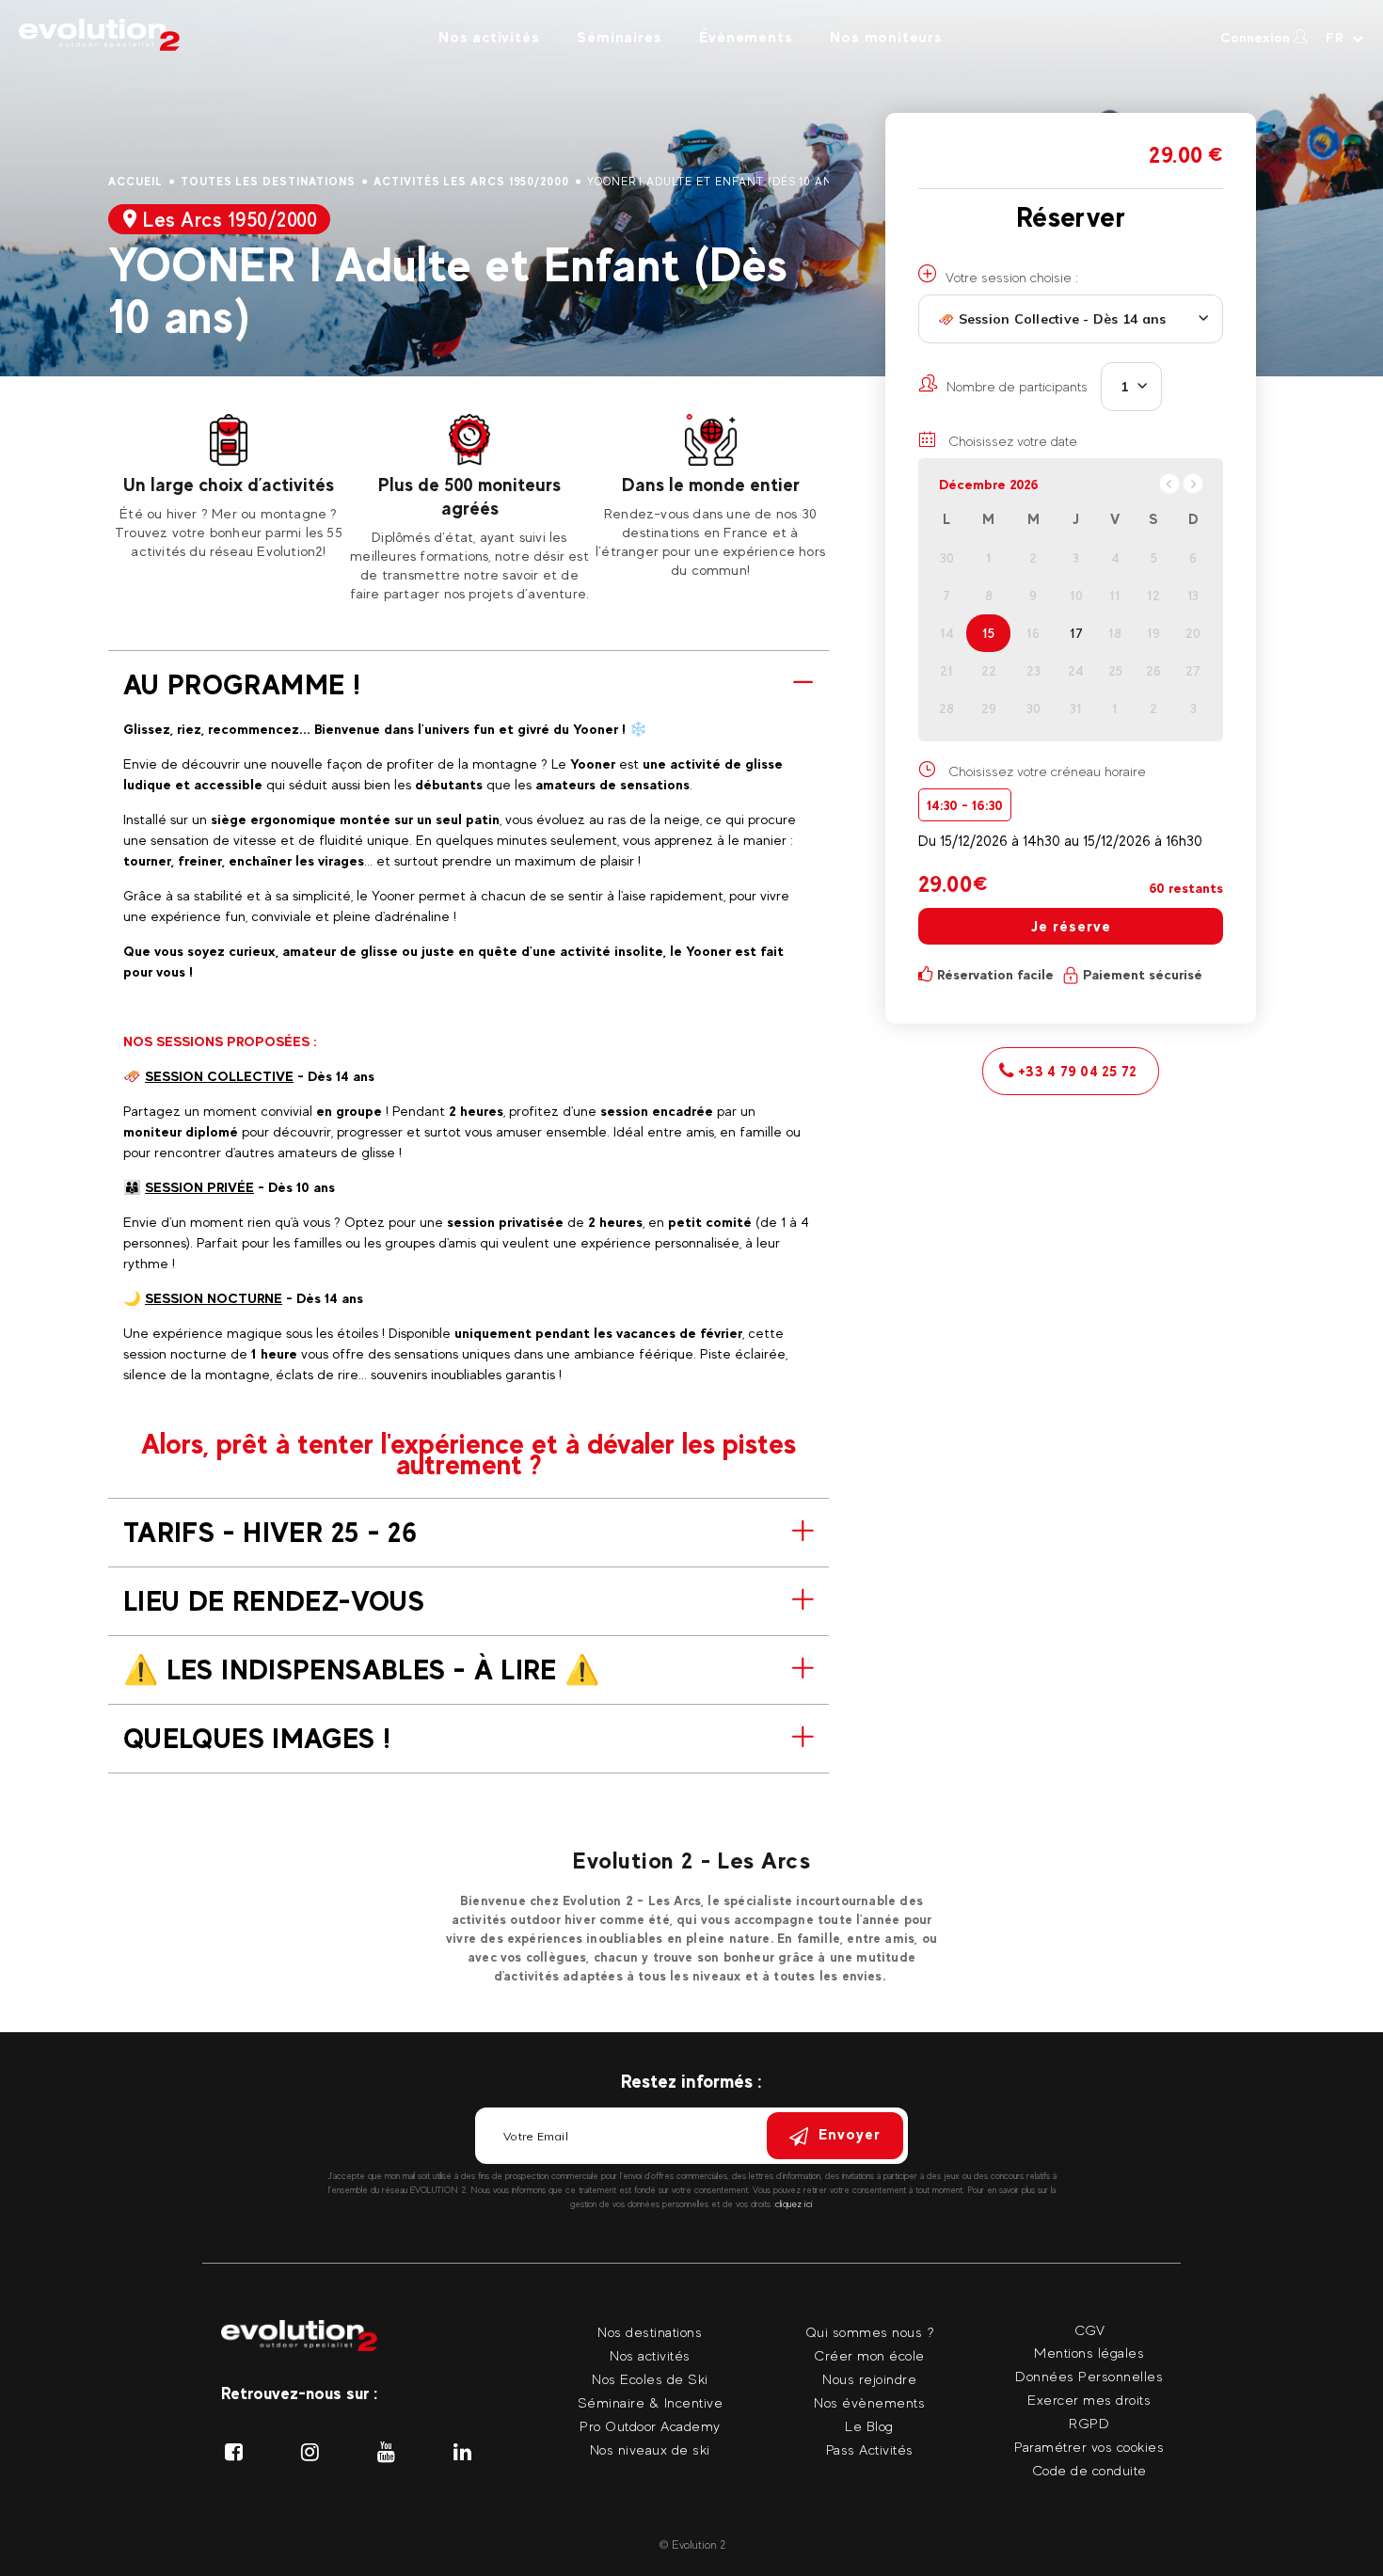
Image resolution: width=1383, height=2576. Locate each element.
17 (1076, 633)
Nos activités (489, 37)
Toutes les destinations (268, 182)
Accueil (135, 182)
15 (988, 633)
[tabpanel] (229, 487)
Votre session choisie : (1012, 277)
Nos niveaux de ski (650, 2449)
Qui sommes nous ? (870, 2332)
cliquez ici (794, 2204)
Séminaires (619, 37)
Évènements (746, 37)
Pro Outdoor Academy (650, 2426)
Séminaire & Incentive (651, 2402)
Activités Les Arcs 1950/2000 (471, 182)
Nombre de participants (1017, 386)
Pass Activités (870, 2449)
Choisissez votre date (1011, 441)
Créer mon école (869, 2355)
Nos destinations (650, 2332)
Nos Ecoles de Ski (650, 2379)
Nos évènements (869, 2402)
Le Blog (869, 2426)
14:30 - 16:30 (965, 805)
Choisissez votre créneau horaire (1047, 771)
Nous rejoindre (869, 2379)
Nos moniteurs (886, 37)
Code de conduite (1089, 2470)
